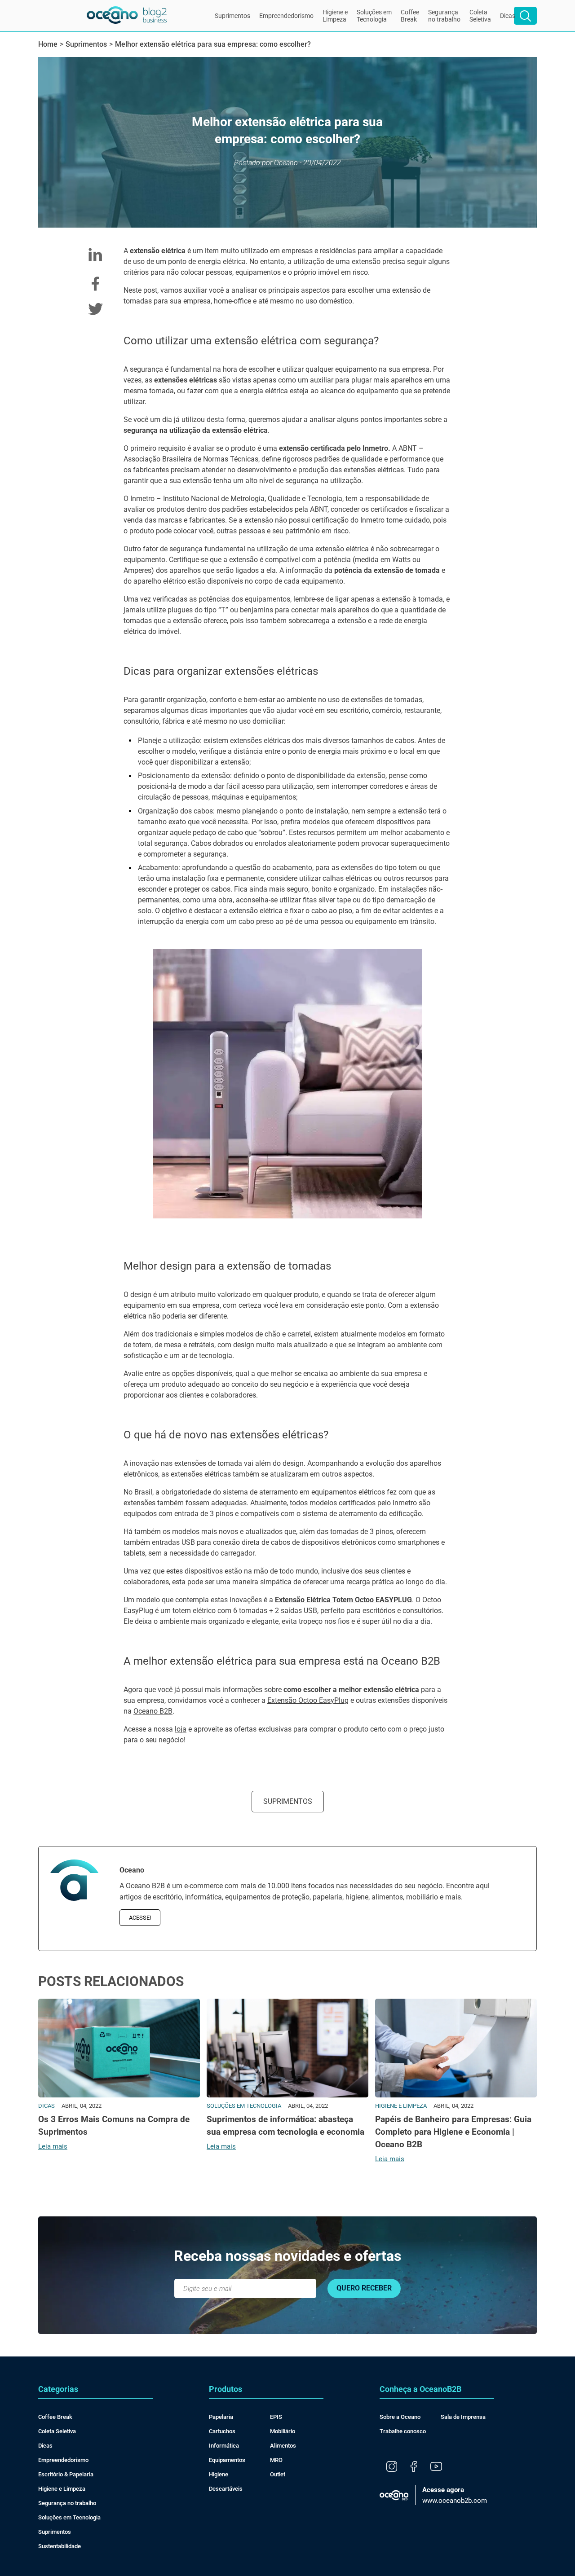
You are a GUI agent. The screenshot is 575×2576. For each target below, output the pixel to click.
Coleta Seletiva (57, 2431)
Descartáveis (226, 2489)
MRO (276, 2460)
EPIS (276, 2417)
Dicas (508, 16)
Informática (224, 2446)
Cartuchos (222, 2431)
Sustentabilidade (60, 2546)
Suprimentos (232, 16)
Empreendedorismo (286, 16)
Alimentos (283, 2446)
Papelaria (221, 2417)
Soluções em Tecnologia (69, 2517)
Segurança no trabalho (67, 2503)
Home (48, 44)
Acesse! (140, 1918)
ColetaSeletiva (480, 16)
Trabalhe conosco (403, 2431)
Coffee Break (55, 2417)
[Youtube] (436, 2467)
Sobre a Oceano (400, 2417)
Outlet (278, 2474)
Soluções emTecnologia (374, 16)
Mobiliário (283, 2431)
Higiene (219, 2474)
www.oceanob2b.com (455, 2495)
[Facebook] (414, 2467)
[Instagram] (392, 2467)
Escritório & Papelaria (66, 2474)
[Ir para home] (127, 16)
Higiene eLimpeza (335, 16)
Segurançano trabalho (444, 16)
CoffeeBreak (410, 16)
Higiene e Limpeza (62, 2489)
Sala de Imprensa (463, 2417)
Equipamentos (227, 2460)
